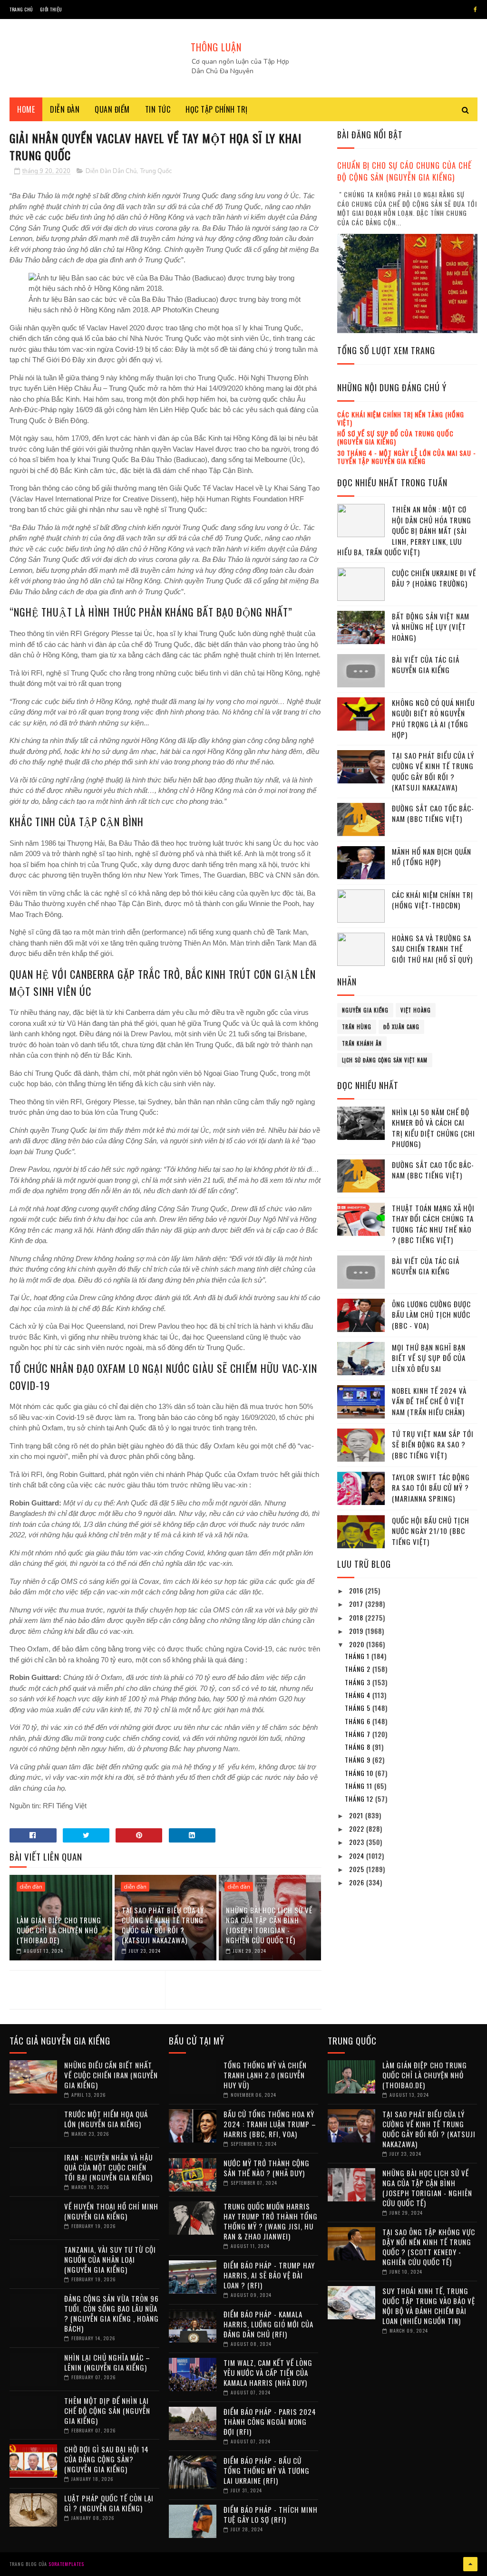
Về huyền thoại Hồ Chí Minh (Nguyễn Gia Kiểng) (111, 2211)
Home (26, 109)
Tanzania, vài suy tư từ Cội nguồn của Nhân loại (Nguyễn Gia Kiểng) (110, 2259)
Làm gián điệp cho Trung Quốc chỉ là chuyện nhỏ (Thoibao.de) (59, 1930)
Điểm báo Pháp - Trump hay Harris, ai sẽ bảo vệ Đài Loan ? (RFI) (269, 2275)
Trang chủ (21, 9)
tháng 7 (359, 1734)
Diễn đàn (65, 109)
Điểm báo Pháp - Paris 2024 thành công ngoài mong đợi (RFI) (270, 2422)
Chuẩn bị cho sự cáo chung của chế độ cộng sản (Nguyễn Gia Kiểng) (404, 171)
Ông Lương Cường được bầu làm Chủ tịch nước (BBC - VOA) (431, 1315)
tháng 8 (359, 1747)
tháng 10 (360, 1773)
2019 (357, 1631)
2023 (358, 1842)
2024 (358, 1856)
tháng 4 (359, 1695)
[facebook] (475, 10)
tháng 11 (360, 1786)
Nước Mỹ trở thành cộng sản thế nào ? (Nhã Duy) (267, 2168)
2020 (358, 1644)
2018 (357, 1617)
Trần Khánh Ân (362, 1043)
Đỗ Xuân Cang (401, 1027)
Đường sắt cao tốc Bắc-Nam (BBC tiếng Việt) (433, 814)
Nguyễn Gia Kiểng (365, 1010)
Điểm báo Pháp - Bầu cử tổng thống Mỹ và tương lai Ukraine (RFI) (267, 2470)
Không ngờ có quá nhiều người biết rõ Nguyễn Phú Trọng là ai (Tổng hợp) (433, 719)
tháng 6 (359, 1721)
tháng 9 (359, 1760)
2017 (357, 1604)
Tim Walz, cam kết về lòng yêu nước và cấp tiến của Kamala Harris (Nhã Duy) (268, 2373)
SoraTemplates (66, 2564)
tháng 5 (359, 1708)
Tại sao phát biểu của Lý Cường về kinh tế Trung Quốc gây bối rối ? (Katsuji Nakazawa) (163, 1925)
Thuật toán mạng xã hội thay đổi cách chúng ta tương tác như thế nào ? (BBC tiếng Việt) (433, 1224)
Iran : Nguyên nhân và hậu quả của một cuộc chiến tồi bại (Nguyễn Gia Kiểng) (108, 2167)
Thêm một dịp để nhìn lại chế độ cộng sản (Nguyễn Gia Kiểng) (107, 2411)
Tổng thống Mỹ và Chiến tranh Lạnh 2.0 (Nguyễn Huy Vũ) (265, 2075)
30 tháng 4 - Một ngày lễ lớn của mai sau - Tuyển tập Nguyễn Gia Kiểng (407, 457)
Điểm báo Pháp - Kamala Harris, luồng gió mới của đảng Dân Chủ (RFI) (268, 2324)
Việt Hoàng (416, 1010)
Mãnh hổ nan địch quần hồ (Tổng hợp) (432, 857)
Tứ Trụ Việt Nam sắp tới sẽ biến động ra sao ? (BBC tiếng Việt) (433, 1444)
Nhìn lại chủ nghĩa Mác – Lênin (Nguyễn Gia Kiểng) (107, 2362)
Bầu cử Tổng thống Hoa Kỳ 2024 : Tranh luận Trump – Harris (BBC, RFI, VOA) (270, 2124)
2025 (358, 1869)
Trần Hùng (357, 1027)
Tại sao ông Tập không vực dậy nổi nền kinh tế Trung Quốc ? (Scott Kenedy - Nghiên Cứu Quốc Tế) (429, 2247)
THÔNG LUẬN (216, 47)
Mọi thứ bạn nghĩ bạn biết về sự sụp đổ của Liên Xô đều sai (429, 1358)
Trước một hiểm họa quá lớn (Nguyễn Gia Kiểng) (106, 2119)
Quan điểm (112, 109)
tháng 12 (360, 1799)
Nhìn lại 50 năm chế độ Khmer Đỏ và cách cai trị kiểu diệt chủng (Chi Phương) (433, 1128)
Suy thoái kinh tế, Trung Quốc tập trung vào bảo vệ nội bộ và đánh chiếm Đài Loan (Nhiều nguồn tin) (429, 2306)
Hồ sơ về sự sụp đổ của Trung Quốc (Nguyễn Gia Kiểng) (395, 437)
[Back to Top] (470, 2564)
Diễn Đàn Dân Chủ (111, 171)
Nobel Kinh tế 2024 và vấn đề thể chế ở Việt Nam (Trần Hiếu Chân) (429, 1401)
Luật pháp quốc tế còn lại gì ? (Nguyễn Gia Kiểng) (109, 2503)
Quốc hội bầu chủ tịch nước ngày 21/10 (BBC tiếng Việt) (431, 1531)
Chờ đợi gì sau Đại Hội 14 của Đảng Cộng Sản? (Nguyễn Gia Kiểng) (107, 2459)
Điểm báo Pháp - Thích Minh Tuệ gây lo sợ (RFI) (271, 2514)
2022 (358, 1828)
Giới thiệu (51, 9)
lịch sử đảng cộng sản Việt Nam (385, 1060)
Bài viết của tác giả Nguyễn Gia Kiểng (426, 665)
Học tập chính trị (217, 109)
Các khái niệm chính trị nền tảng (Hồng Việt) (401, 418)
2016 (357, 1590)
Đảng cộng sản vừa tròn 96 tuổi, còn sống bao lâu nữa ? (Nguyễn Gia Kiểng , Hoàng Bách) (112, 2313)
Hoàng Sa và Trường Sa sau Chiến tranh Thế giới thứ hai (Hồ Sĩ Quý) (432, 949)
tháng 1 (358, 1656)
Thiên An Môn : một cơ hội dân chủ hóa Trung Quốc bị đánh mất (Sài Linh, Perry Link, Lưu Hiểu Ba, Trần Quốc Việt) (404, 531)
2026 (358, 1882)
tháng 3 (359, 1682)
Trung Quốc (156, 171)
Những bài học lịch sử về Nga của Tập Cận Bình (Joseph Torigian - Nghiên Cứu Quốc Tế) (269, 1925)
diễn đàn (31, 1887)
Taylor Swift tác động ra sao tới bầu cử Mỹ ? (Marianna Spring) (431, 1488)
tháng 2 (359, 1669)
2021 (357, 1815)
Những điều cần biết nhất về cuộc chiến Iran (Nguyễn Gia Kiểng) (111, 2075)
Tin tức (158, 109)
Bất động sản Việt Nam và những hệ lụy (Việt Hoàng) (431, 627)
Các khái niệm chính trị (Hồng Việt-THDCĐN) (433, 900)
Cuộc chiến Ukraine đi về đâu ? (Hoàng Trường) (434, 578)
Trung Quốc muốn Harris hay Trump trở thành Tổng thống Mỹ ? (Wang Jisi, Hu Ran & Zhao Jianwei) (271, 2221)
